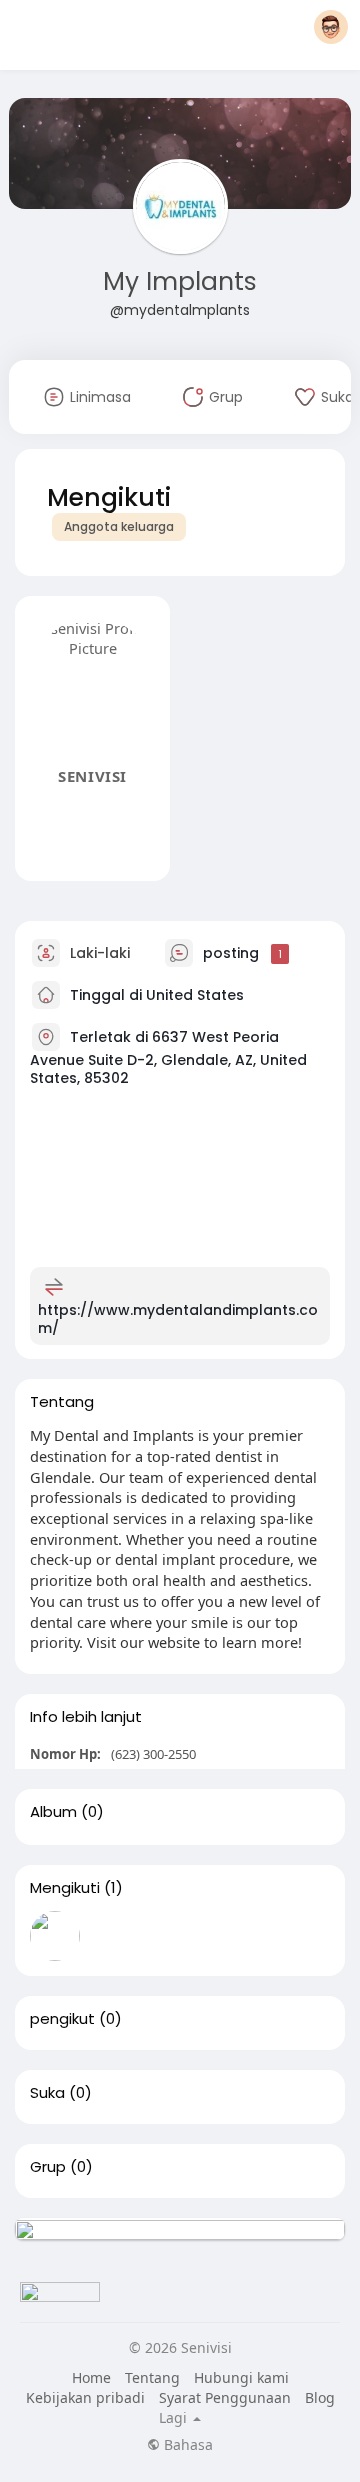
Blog (320, 2397)
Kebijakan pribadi (85, 2397)
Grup (48, 2167)
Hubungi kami (241, 2377)
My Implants (180, 281)
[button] (331, 27)
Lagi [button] (175, 2418)
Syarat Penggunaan (225, 2397)
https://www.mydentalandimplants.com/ (178, 1319)
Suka (47, 2093)
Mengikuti (65, 1888)
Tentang (152, 2377)
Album (53, 1812)
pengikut (62, 2019)
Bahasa (186, 2445)
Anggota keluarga (119, 526)
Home (91, 2377)
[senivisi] (55, 1936)
